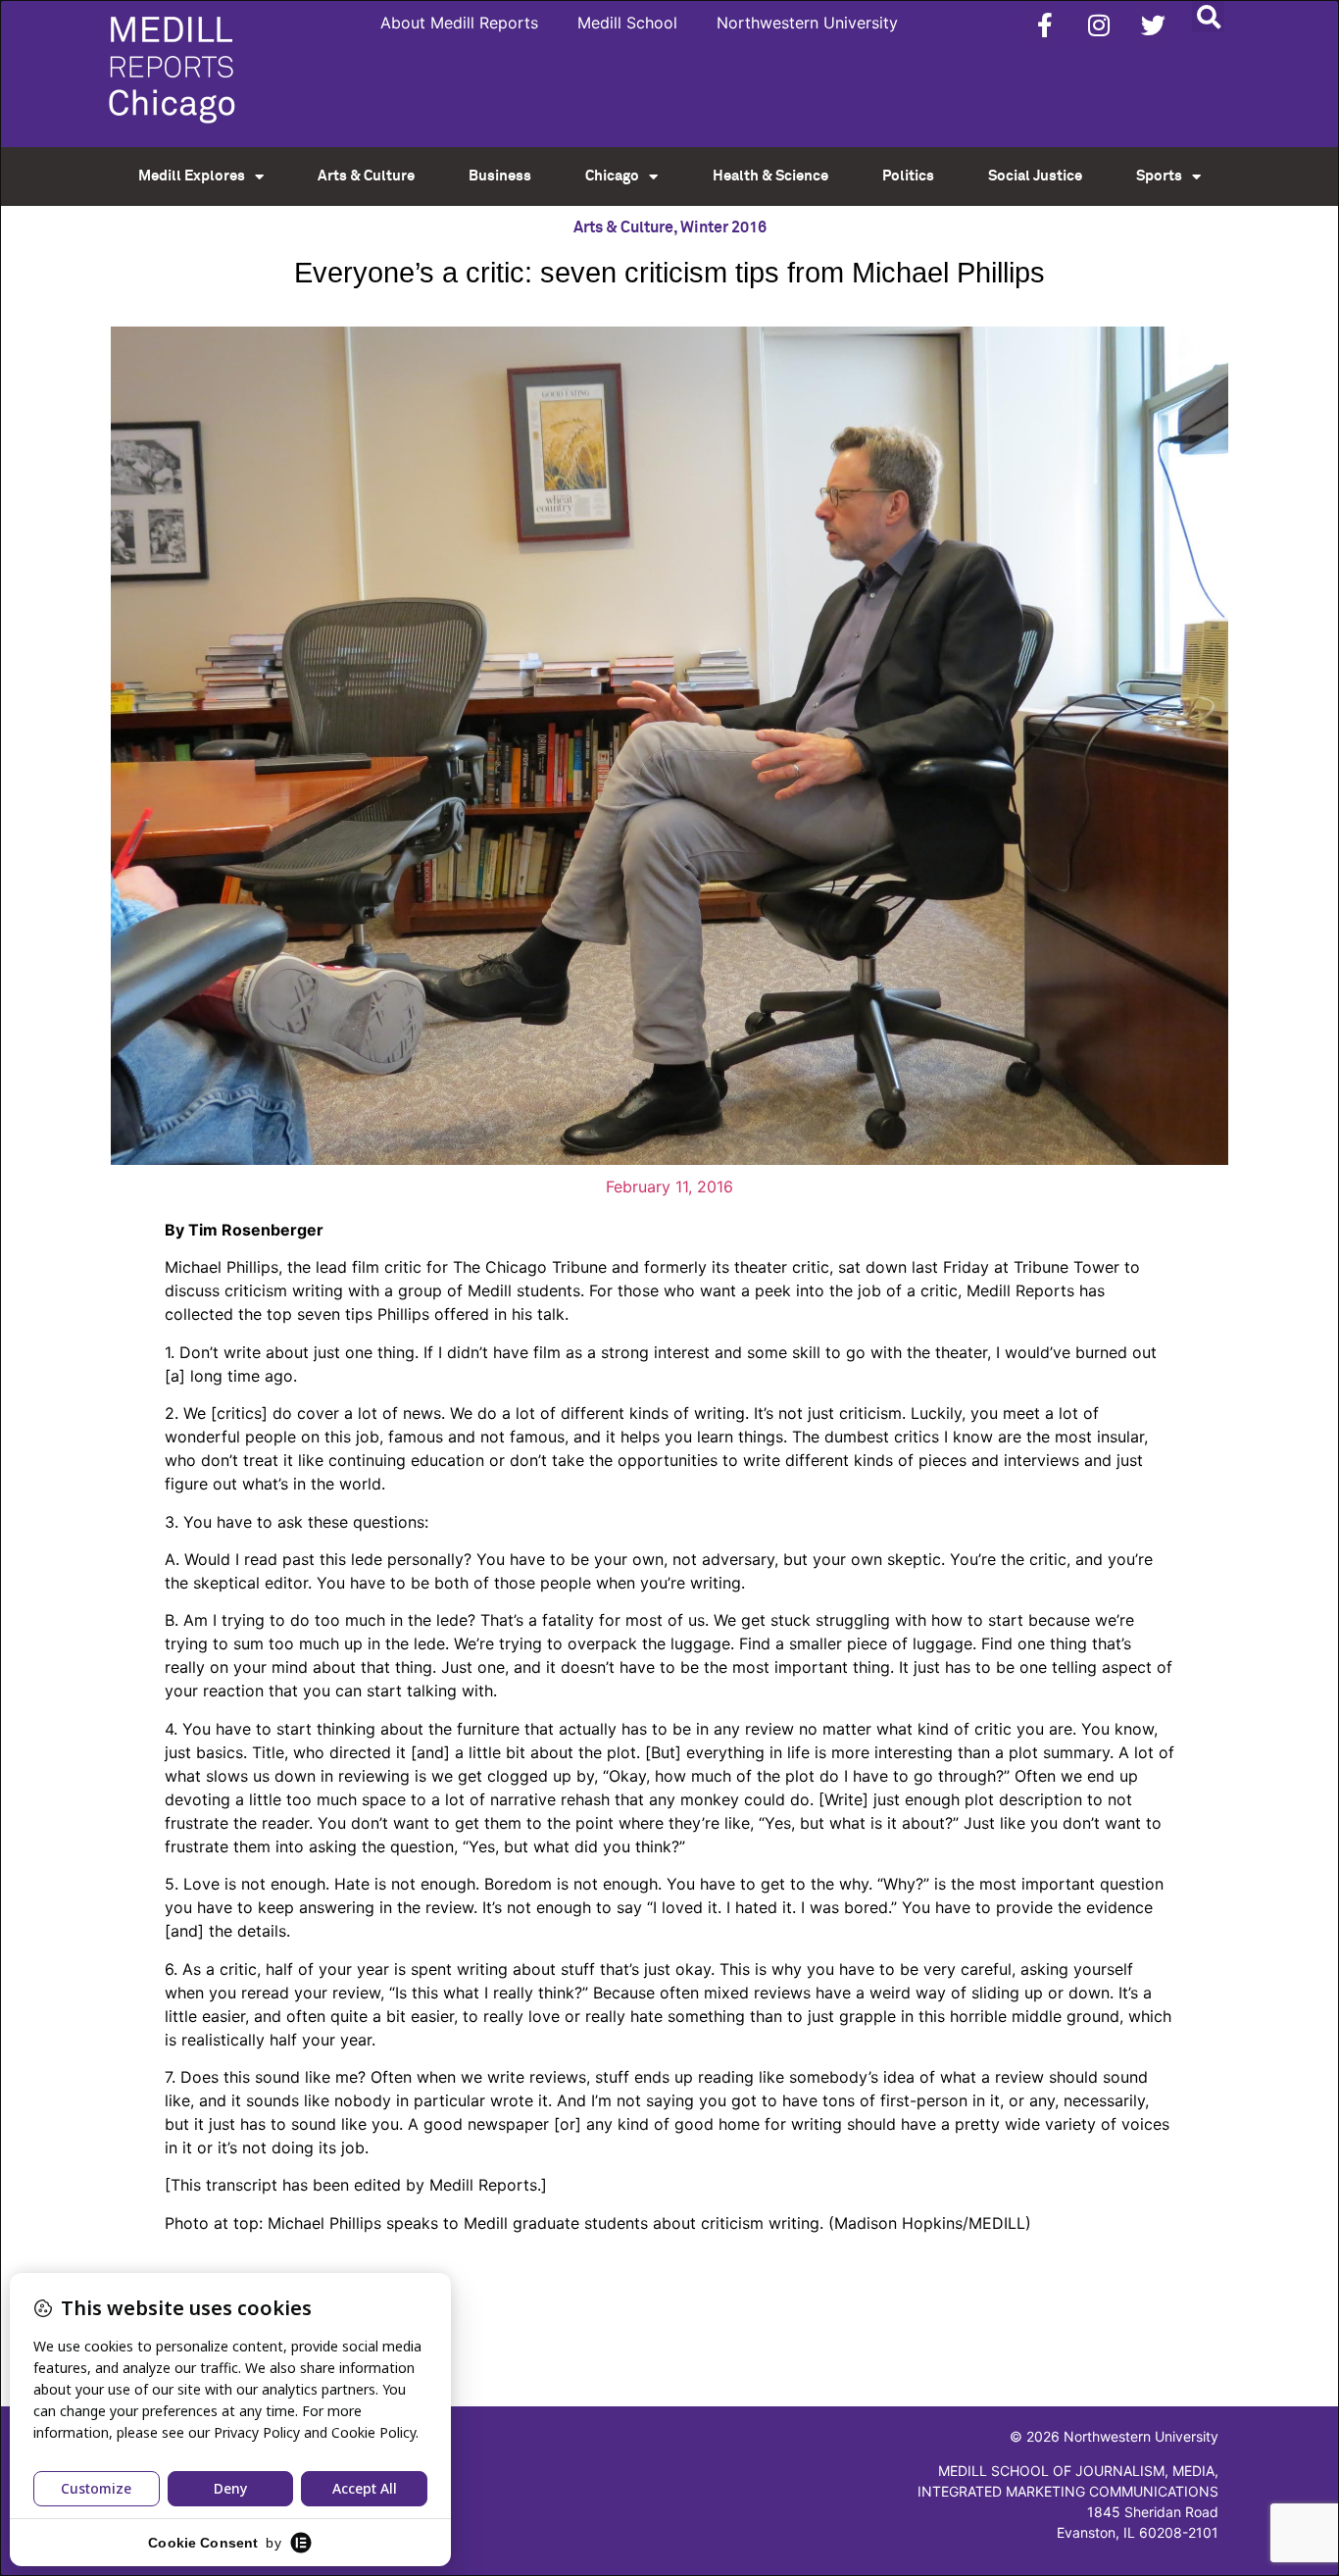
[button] (1208, 16)
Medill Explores (192, 176)
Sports (1159, 176)
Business (500, 176)
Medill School (627, 23)
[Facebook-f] (1045, 25)
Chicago (612, 176)
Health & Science (770, 176)
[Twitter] (1153, 25)
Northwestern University (807, 23)
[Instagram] (1099, 25)
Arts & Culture (366, 176)
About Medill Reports (459, 23)
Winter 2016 (723, 227)
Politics (908, 176)
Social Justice (1035, 176)
